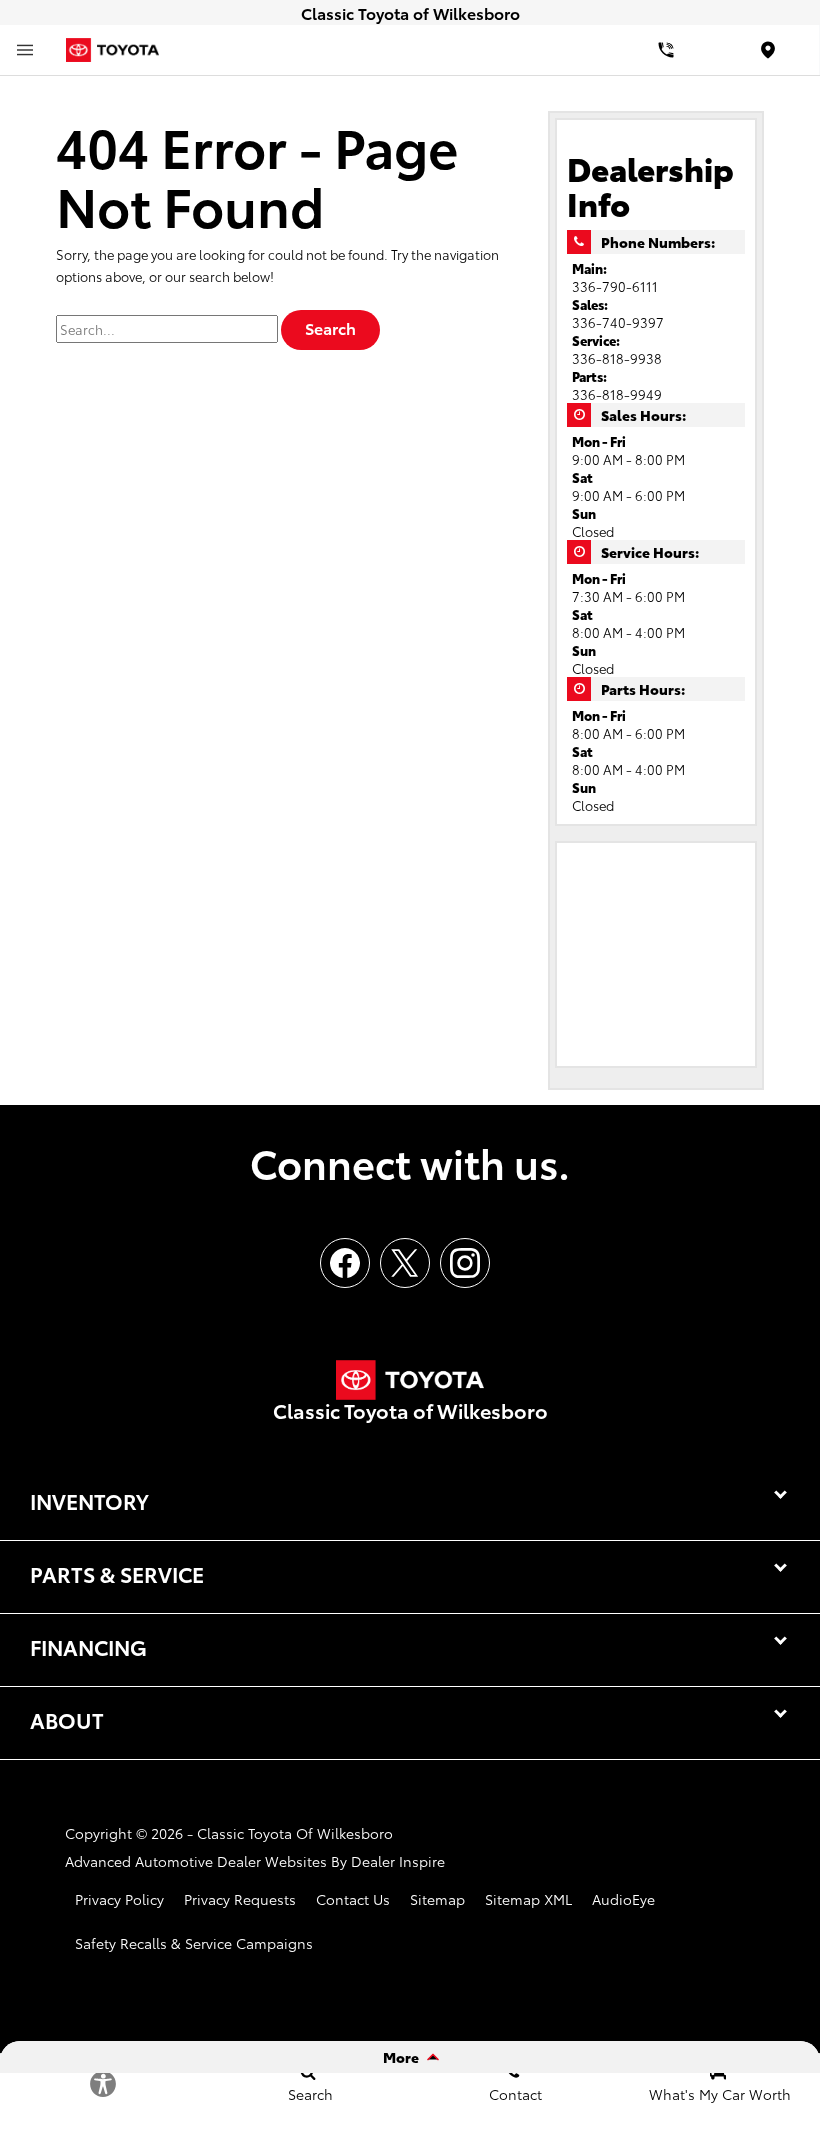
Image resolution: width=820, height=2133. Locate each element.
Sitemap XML (528, 1899)
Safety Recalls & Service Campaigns (194, 1943)
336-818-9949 (617, 394)
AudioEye (623, 1899)
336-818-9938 (617, 358)
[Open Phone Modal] (666, 50)
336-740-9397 (618, 322)
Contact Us (353, 1899)
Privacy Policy (119, 1899)
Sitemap (437, 1899)
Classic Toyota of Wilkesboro (295, 1833)
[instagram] (465, 1263)
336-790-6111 (615, 286)
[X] (405, 1263)
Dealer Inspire (398, 1861)
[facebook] (345, 1263)
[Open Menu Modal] (25, 50)
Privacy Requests (240, 1899)
